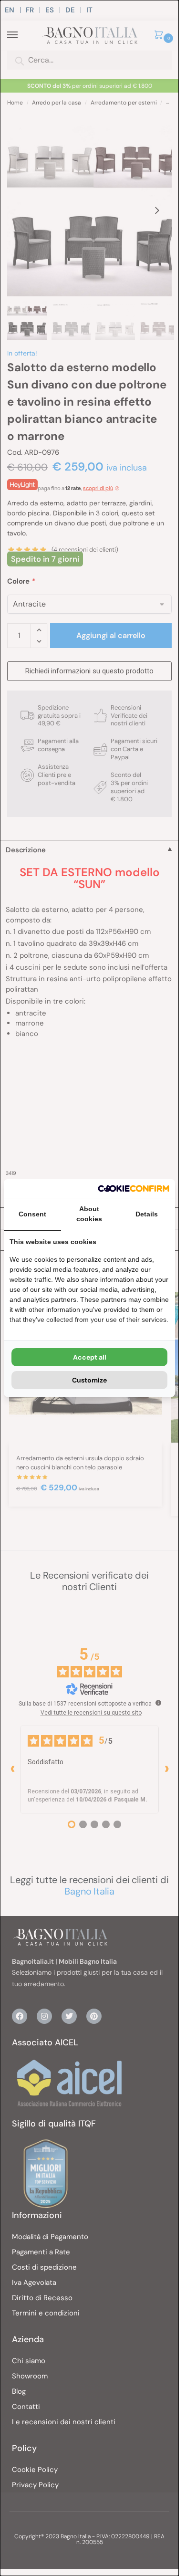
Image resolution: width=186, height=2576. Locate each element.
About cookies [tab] (89, 1214)
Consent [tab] (32, 1214)
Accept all (90, 1357)
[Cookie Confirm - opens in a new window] (134, 1189)
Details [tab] (147, 1214)
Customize (89, 1380)
